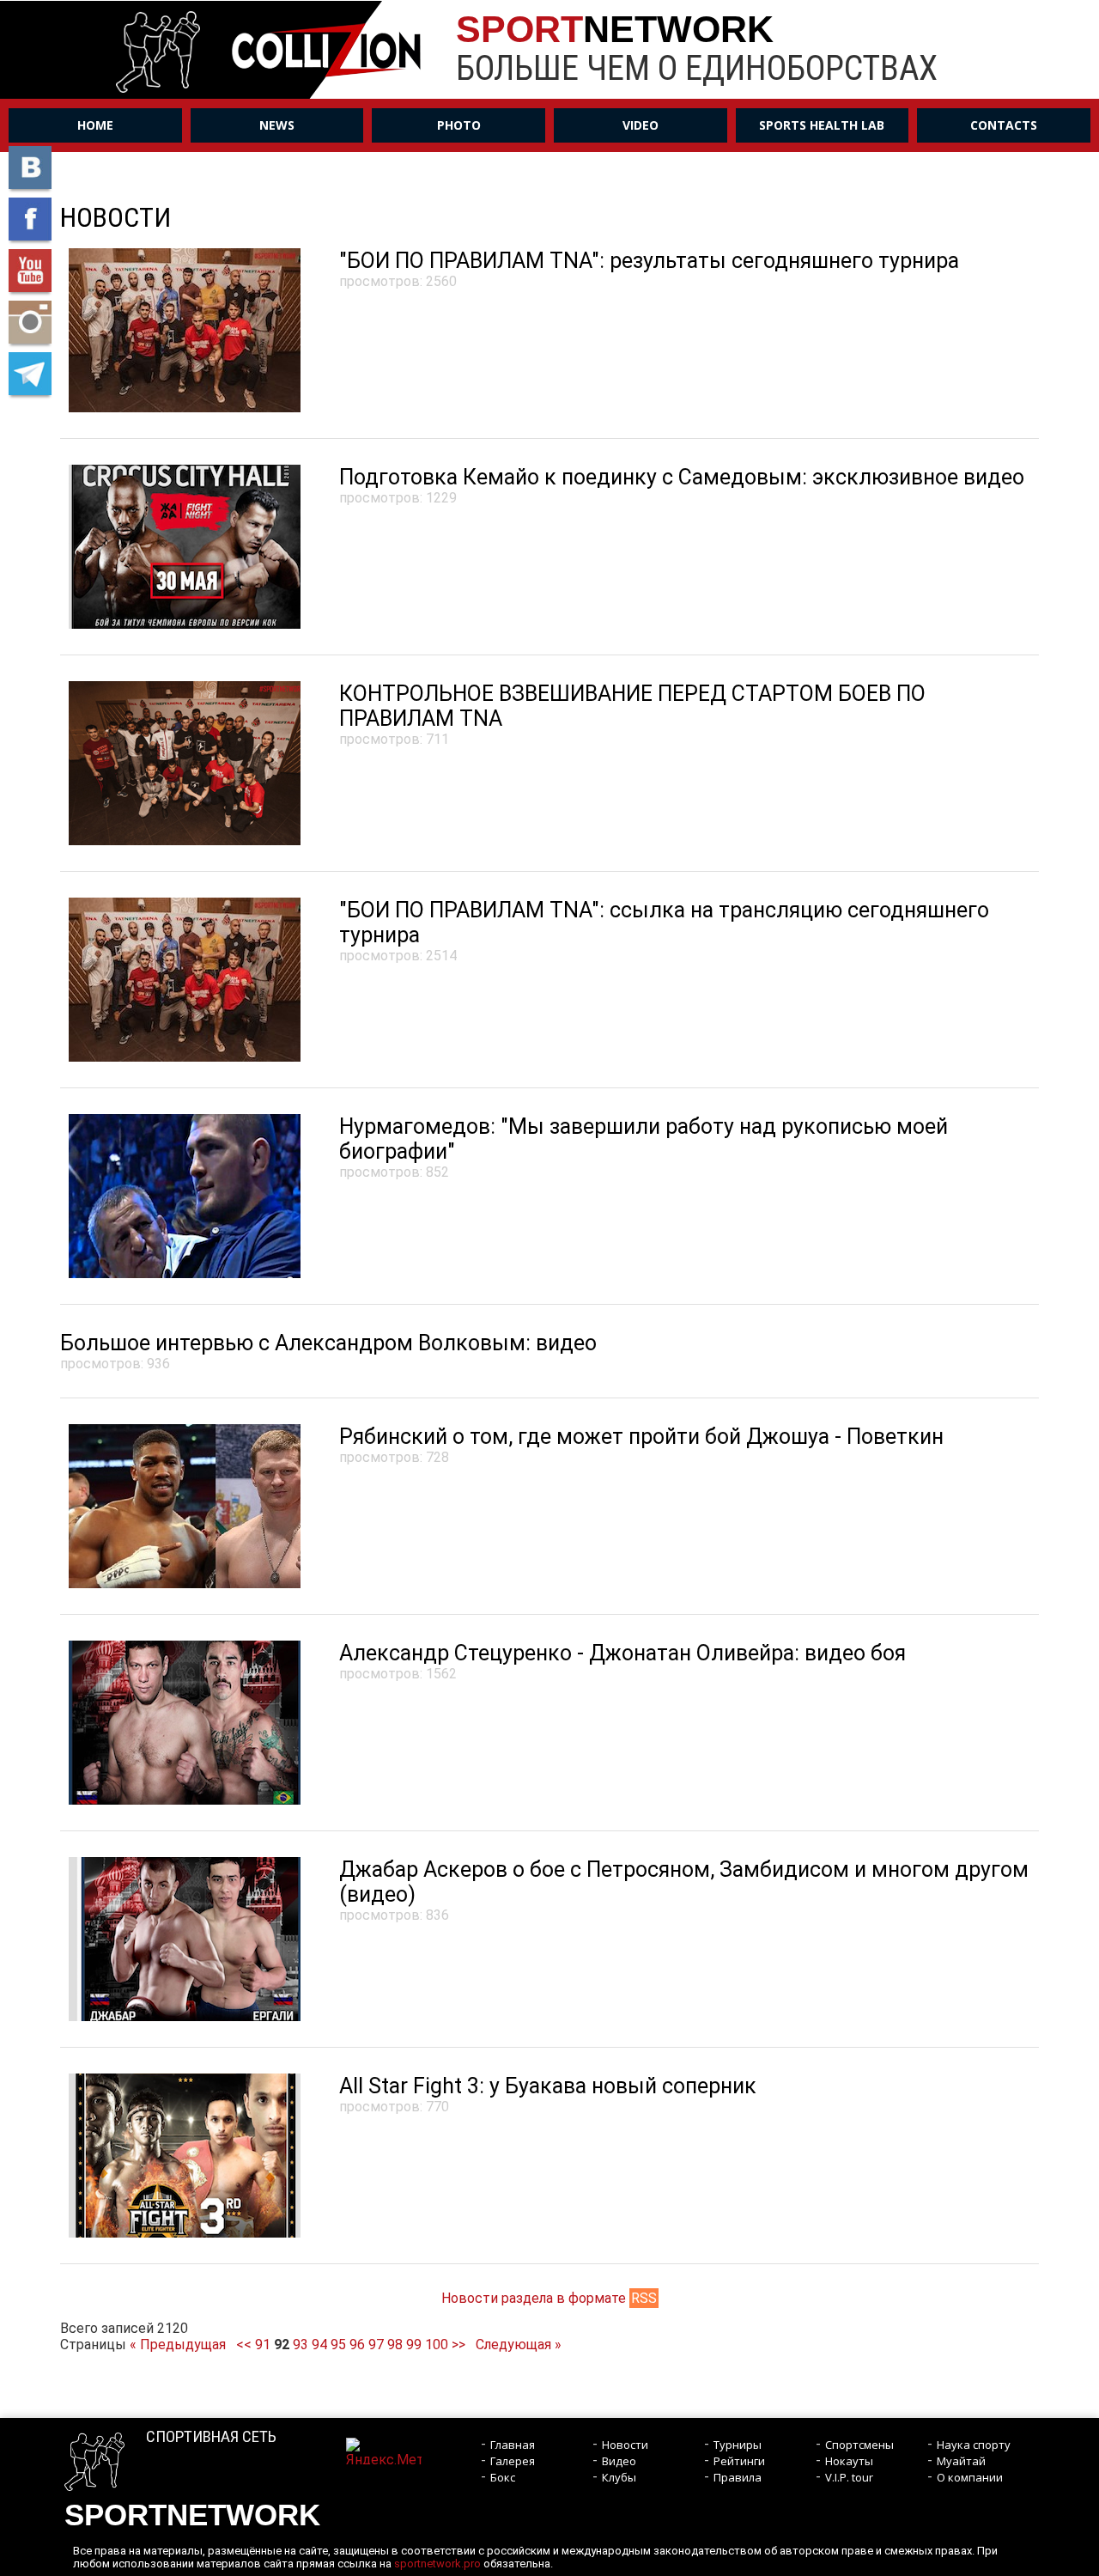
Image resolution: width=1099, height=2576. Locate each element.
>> (458, 2345)
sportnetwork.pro (437, 2564)
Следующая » (519, 2345)
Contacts (1004, 125)
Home (95, 125)
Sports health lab (822, 125)
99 (414, 2345)
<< (244, 2345)
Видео (619, 2461)
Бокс (503, 2477)
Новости (625, 2445)
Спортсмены (859, 2445)
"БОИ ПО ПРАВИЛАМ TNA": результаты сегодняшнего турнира (649, 261)
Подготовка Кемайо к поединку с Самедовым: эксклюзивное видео (682, 477)
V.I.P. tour (849, 2477)
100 (437, 2345)
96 (357, 2345)
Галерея (513, 2461)
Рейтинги (739, 2461)
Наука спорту (974, 2445)
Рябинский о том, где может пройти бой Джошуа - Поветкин (641, 1437)
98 (395, 2345)
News (277, 125)
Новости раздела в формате (549, 2298)
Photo (459, 125)
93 (301, 2345)
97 (376, 2345)
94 (319, 2345)
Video (641, 125)
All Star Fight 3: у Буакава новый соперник (548, 2086)
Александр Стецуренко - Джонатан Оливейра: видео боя (622, 1653)
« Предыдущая (178, 2345)
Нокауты (849, 2461)
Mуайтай (961, 2461)
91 (263, 2345)
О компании (970, 2477)
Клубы (619, 2477)
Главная (513, 2445)
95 (338, 2345)
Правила (738, 2477)
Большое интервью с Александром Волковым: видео (328, 1343)
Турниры (738, 2445)
